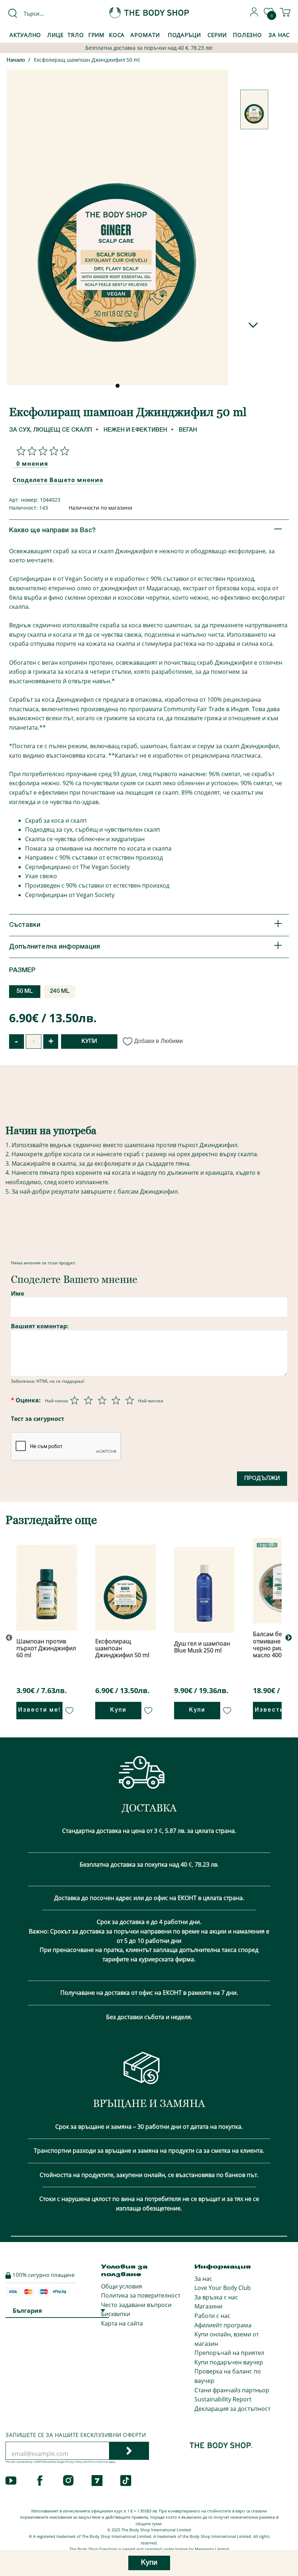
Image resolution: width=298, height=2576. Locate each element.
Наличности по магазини (100, 508)
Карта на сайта (122, 2323)
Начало (16, 60)
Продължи (262, 1479)
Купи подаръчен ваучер (229, 2362)
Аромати (145, 35)
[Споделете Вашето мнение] (41, 451)
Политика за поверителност (141, 2295)
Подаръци (184, 35)
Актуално (25, 35)
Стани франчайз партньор (232, 2390)
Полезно (247, 35)
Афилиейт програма (223, 2325)
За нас (203, 2279)
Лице (55, 35)
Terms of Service (98, 2462)
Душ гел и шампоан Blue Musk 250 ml (202, 1647)
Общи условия (122, 2286)
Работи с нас (212, 2316)
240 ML (60, 991)
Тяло (76, 35)
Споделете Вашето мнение (58, 480)
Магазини (208, 2306)
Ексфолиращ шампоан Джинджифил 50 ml (87, 60)
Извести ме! (39, 1710)
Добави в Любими (158, 1041)
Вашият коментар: (40, 1326)
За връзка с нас (216, 2297)
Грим (97, 35)
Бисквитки (116, 2314)
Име (17, 1293)
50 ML (25, 991)
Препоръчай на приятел (229, 2353)
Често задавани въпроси (136, 2305)
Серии (217, 35)
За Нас (279, 35)
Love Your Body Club (223, 2288)
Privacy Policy (74, 2462)
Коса (117, 35)
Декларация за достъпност (232, 2409)
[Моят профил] (254, 15)
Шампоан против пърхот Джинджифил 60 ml (46, 1648)
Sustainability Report (223, 2399)
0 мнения (32, 464)
